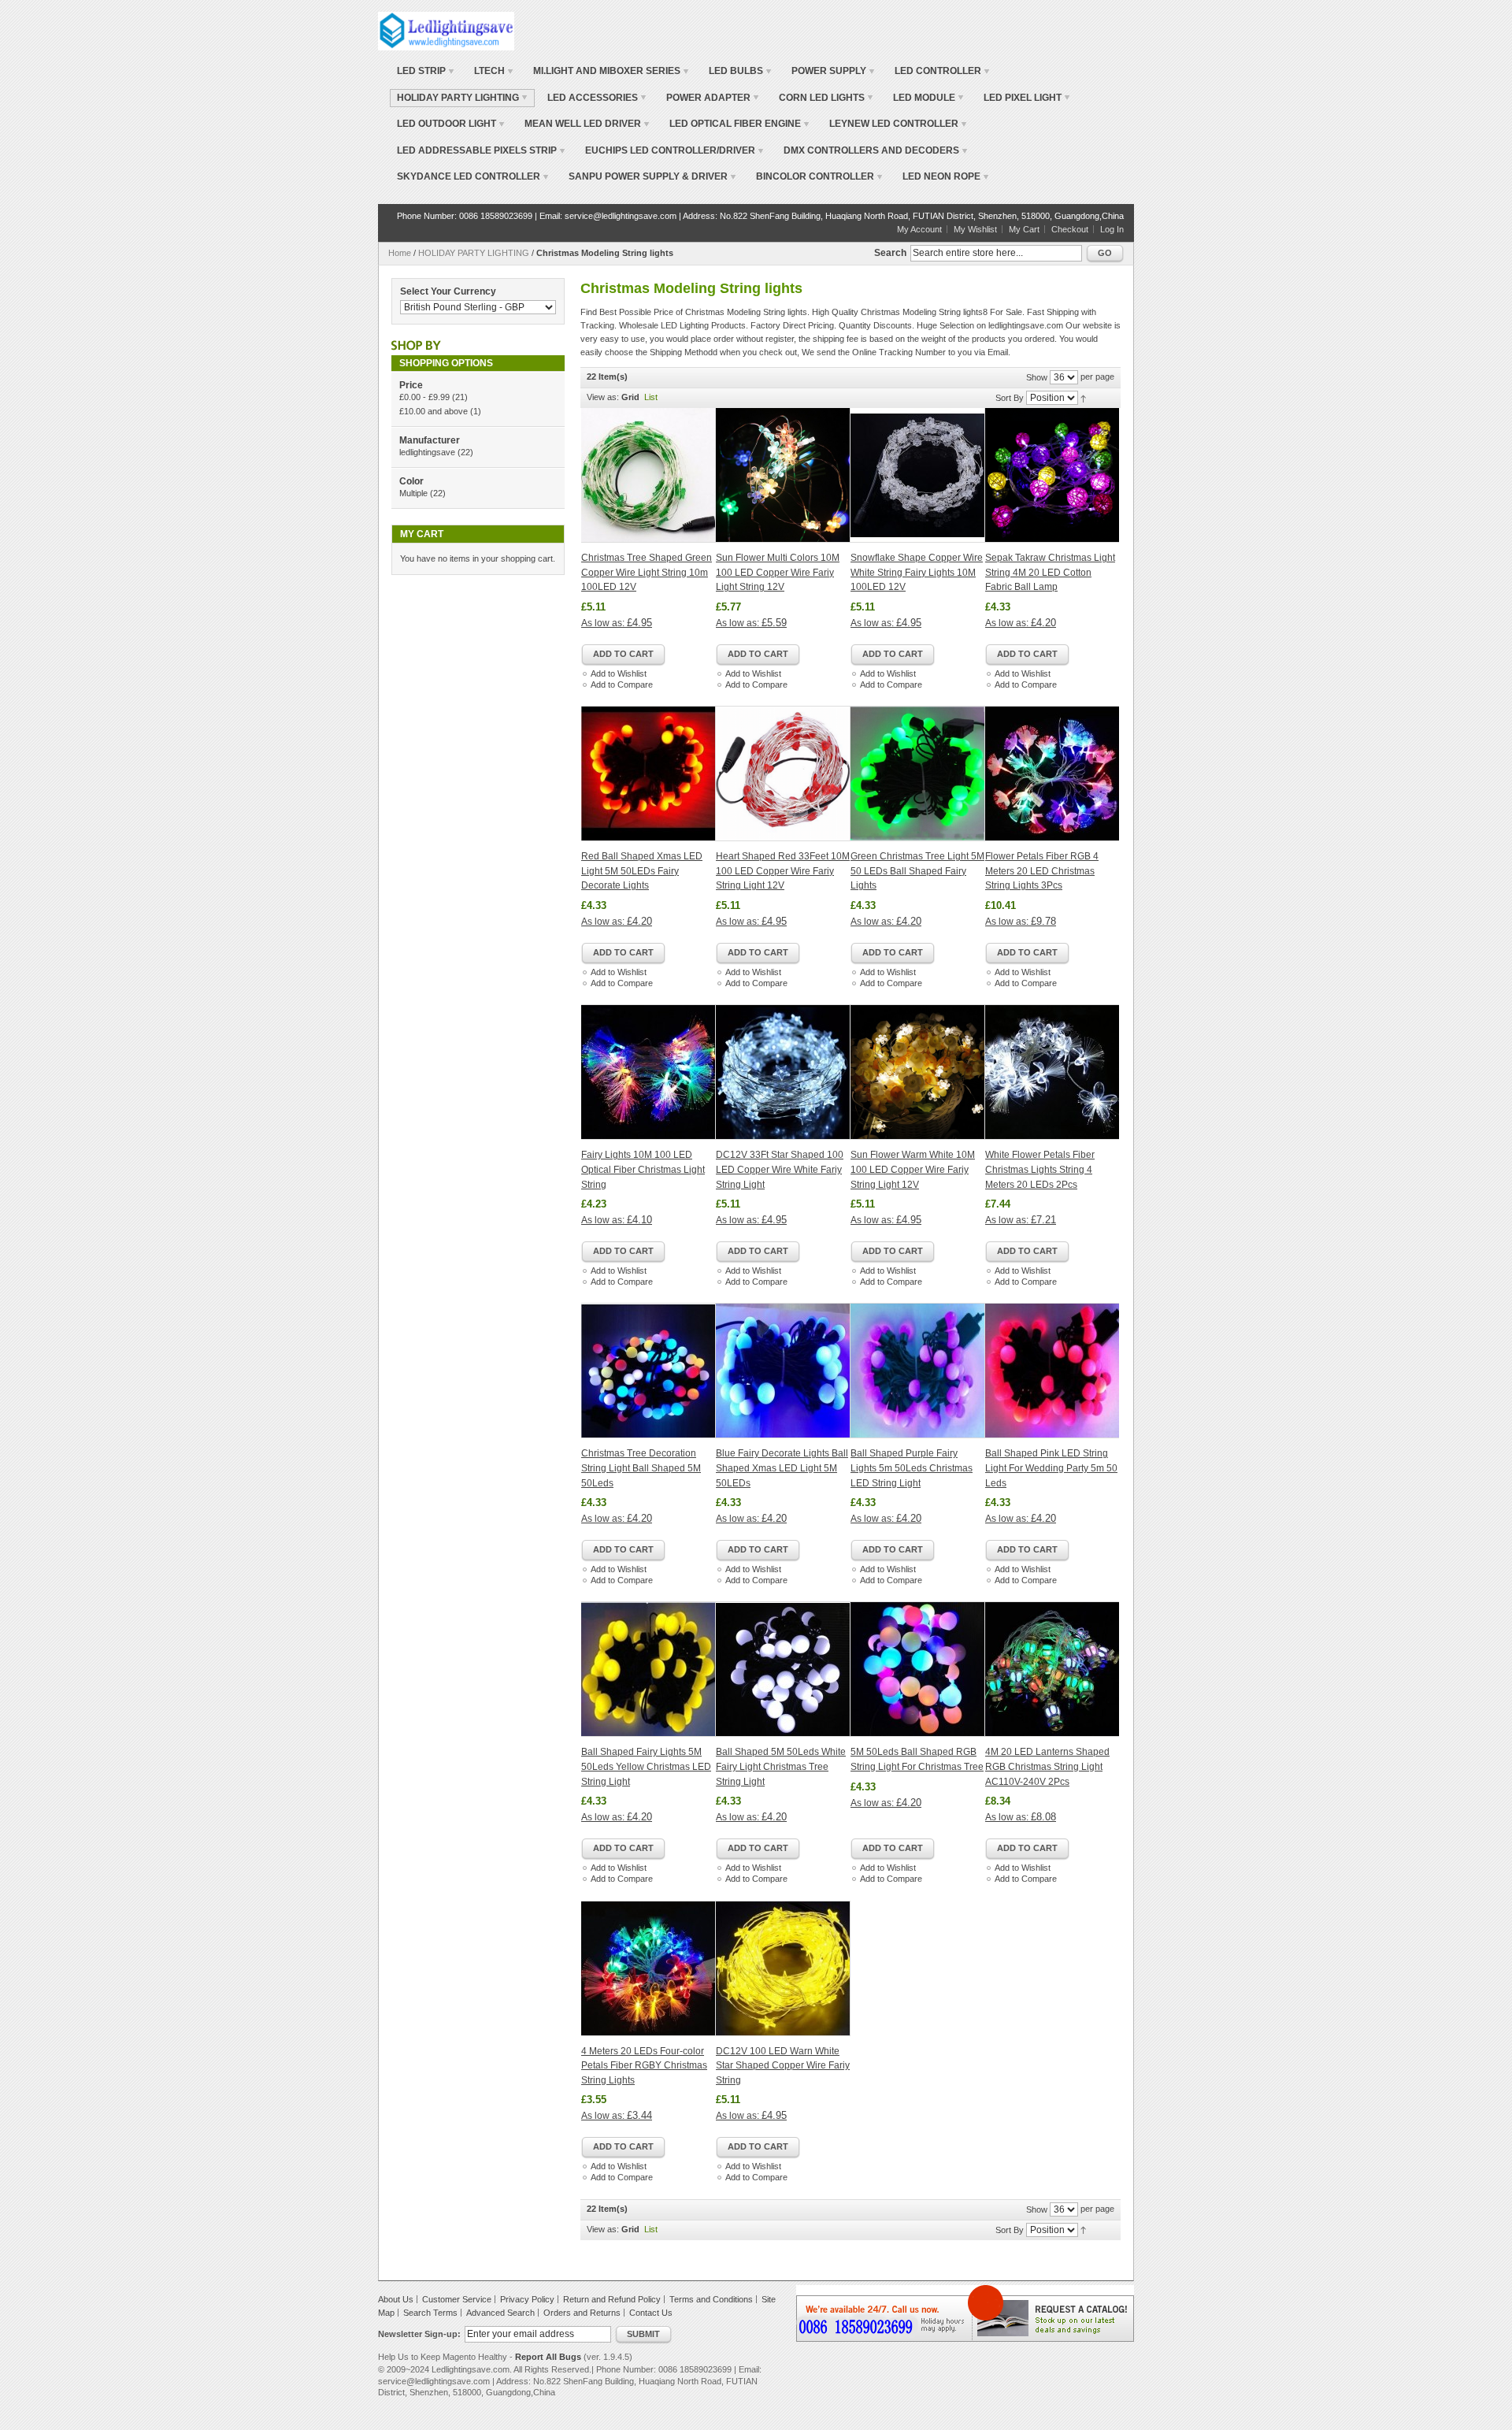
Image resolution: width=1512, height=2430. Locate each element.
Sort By (1010, 398)
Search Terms (430, 2313)
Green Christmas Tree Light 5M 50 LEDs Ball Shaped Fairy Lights (917, 871)
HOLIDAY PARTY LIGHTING (474, 253)
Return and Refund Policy (612, 2299)
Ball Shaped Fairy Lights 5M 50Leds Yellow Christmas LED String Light (646, 1766)
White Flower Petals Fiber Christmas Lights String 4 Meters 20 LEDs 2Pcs (1040, 1169)
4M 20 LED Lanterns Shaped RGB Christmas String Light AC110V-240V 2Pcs (1047, 1766)
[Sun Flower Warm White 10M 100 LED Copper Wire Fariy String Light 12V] (918, 1072)
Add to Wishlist (619, 673)
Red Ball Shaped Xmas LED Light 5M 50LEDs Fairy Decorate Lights (642, 871)
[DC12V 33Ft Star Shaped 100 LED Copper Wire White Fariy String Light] (783, 1072)
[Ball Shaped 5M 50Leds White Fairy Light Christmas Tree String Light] (783, 1669)
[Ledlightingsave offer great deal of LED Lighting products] (446, 31)
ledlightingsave (427, 452)
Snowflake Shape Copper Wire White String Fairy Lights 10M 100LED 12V (917, 572)
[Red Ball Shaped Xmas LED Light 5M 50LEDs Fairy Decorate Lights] (649, 774)
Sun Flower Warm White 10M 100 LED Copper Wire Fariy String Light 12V (913, 1169)
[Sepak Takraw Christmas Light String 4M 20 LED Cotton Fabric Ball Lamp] (1052, 475)
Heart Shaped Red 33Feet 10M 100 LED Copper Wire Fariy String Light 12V (783, 871)
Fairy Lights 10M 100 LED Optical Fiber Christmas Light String (643, 1169)
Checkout (1070, 229)
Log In (1112, 229)
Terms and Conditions (711, 2299)
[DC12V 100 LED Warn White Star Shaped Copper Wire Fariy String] (783, 1968)
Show (1037, 377)
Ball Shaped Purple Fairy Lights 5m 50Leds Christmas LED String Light (912, 1468)
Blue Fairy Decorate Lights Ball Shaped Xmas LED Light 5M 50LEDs (782, 1468)
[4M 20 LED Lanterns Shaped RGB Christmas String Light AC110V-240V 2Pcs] (1052, 1669)
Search (890, 253)
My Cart (1024, 229)
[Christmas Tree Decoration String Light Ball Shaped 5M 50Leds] (649, 1371)
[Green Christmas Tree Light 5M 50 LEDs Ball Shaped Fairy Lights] (918, 774)
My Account (919, 229)
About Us (396, 2299)
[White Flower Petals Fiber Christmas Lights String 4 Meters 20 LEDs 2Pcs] (1052, 1072)
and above (434, 411)
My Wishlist (975, 229)
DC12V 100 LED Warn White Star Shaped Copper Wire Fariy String (783, 2066)
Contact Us (651, 2313)
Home (400, 253)
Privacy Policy (527, 2299)
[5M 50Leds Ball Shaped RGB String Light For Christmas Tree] (918, 1669)
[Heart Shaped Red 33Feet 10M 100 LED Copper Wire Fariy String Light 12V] (783, 774)
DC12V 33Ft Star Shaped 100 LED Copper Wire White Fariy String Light (780, 1169)
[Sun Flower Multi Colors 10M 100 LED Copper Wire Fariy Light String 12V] (783, 475)
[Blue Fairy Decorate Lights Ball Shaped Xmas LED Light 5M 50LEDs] (783, 1371)
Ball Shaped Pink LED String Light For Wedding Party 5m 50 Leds (1051, 1468)
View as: (603, 397)
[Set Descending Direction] (1083, 398)
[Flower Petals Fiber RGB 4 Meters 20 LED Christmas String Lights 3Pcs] (1052, 774)
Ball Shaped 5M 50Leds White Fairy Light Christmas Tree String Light (781, 1766)
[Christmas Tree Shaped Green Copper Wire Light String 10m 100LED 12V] (649, 475)
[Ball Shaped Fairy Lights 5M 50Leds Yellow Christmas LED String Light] (649, 1669)
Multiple (413, 493)
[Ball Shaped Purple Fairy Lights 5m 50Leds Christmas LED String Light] (918, 1371)
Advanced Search (500, 2313)
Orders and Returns (582, 2313)
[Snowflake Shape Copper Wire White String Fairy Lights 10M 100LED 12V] (918, 475)
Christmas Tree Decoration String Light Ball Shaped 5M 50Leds (641, 1468)
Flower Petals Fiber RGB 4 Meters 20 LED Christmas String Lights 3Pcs (1042, 871)
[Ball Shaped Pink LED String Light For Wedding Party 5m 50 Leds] (1052, 1371)
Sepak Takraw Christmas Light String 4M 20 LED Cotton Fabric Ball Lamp (1050, 572)
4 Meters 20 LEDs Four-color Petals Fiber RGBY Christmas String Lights (644, 2066)
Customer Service (457, 2299)
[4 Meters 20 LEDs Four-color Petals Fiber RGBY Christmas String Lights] (649, 1968)
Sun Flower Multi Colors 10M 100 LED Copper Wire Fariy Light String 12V (778, 572)
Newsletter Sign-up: (419, 2334)
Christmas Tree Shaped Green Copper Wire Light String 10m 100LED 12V (647, 572)
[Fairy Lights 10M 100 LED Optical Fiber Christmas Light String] (649, 1072)
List (651, 397)
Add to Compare (622, 684)
